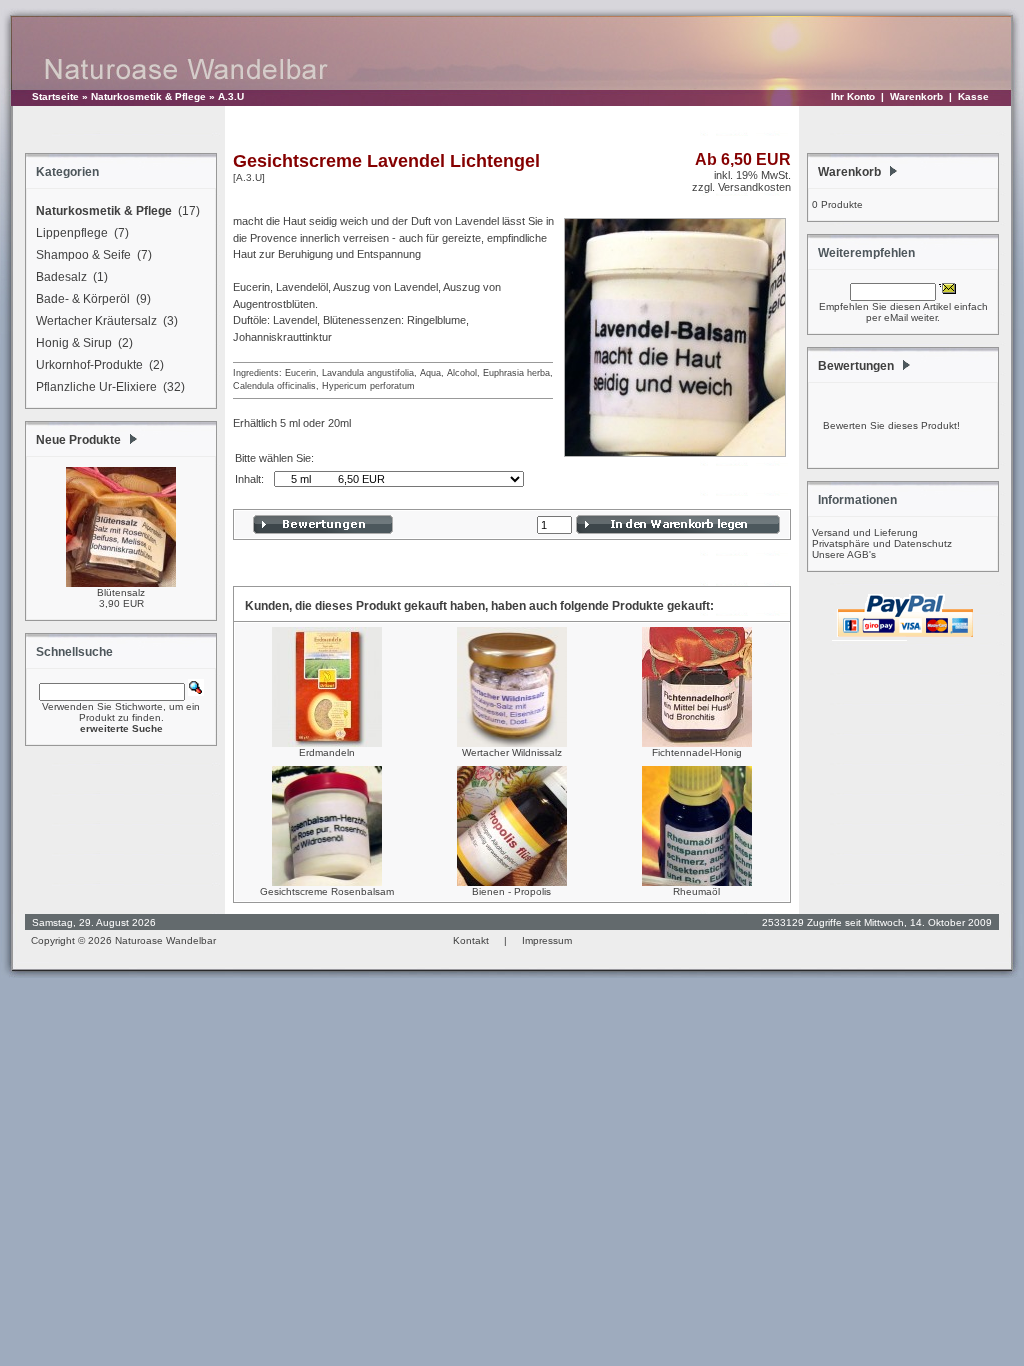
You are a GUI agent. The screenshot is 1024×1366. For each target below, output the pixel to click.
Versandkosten (754, 187)
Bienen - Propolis (511, 891)
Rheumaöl (696, 891)
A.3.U (231, 96)
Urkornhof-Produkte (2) (100, 365)
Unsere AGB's (844, 554)
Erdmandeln (327, 752)
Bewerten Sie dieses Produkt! (891, 425)
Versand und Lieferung (865, 532)
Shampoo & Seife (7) (94, 255)
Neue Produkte (78, 440)
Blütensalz (121, 592)
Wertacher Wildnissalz (512, 752)
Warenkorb (916, 96)
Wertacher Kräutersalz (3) (107, 321)
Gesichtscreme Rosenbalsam (327, 891)
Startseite (55, 96)
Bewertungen (856, 366)
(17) (118, 211)
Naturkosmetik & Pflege (148, 96)
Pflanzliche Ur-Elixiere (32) (110, 387)
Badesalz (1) (72, 277)
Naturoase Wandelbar (165, 940)
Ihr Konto (853, 96)
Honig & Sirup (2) (84, 343)
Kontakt (471, 940)
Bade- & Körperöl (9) (93, 299)
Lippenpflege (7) (82, 233)
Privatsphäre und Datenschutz (882, 543)
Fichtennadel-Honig (697, 752)
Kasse (973, 96)
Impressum (547, 940)
